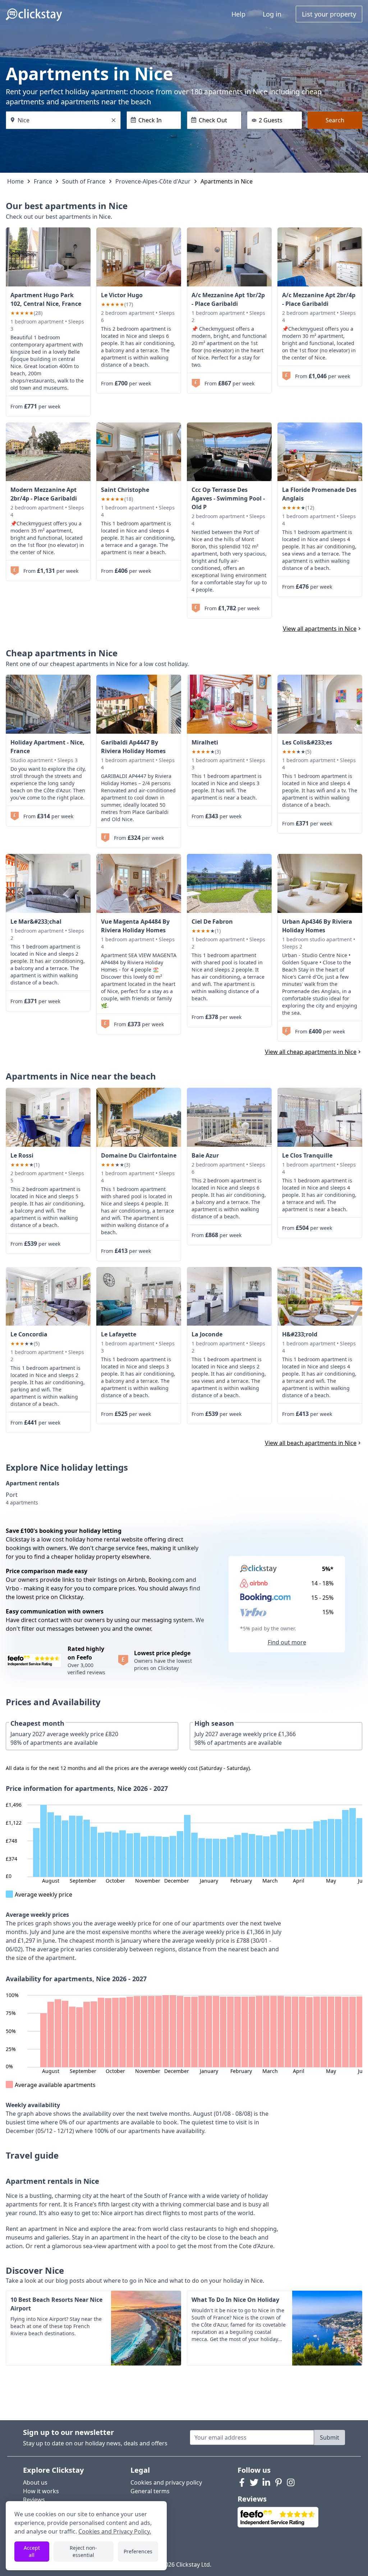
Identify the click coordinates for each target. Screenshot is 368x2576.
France (43, 181)
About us (35, 2482)
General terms (150, 2491)
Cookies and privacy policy (166, 2482)
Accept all (32, 2551)
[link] (48, 257)
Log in (272, 14)
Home (15, 181)
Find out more (287, 1642)
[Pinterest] (279, 2482)
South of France (84, 181)
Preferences (138, 2551)
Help (238, 14)
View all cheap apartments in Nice (311, 1052)
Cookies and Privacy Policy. (115, 2531)
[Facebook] (242, 2482)
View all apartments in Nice (320, 629)
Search (335, 120)
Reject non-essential (83, 2551)
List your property (329, 14)
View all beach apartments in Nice (311, 1443)
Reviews (34, 2500)
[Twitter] (254, 2482)
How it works (41, 2491)
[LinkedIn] (266, 2482)
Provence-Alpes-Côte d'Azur (153, 181)
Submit (330, 2437)
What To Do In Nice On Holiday (235, 2300)
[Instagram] (291, 2482)
